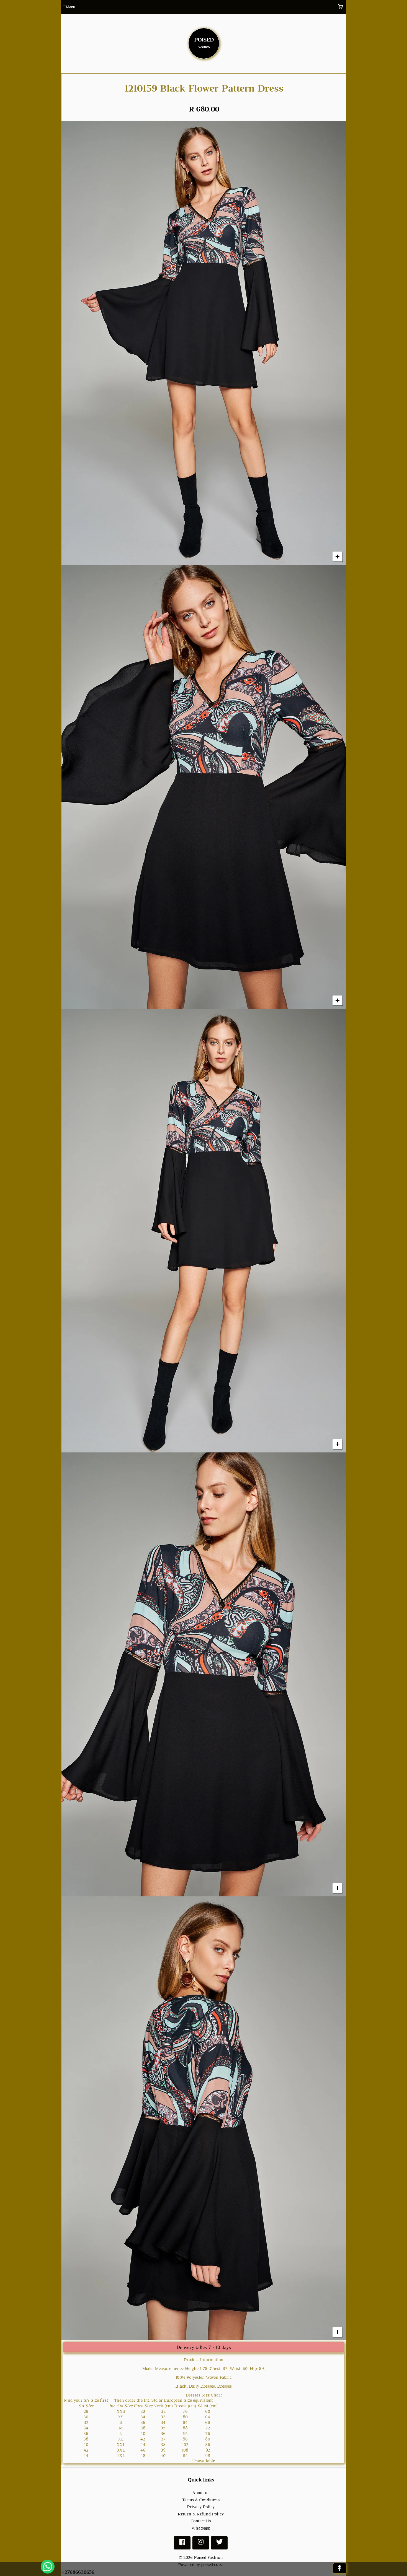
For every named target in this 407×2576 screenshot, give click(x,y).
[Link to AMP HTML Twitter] (219, 2544)
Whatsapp (201, 2528)
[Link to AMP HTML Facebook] (182, 2544)
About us (201, 2493)
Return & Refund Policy (201, 2514)
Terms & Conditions (201, 2500)
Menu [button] (69, 7)
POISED (204, 42)
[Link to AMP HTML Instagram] (201, 2544)
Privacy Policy (201, 2507)
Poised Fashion (208, 2557)
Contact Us (201, 2521)
